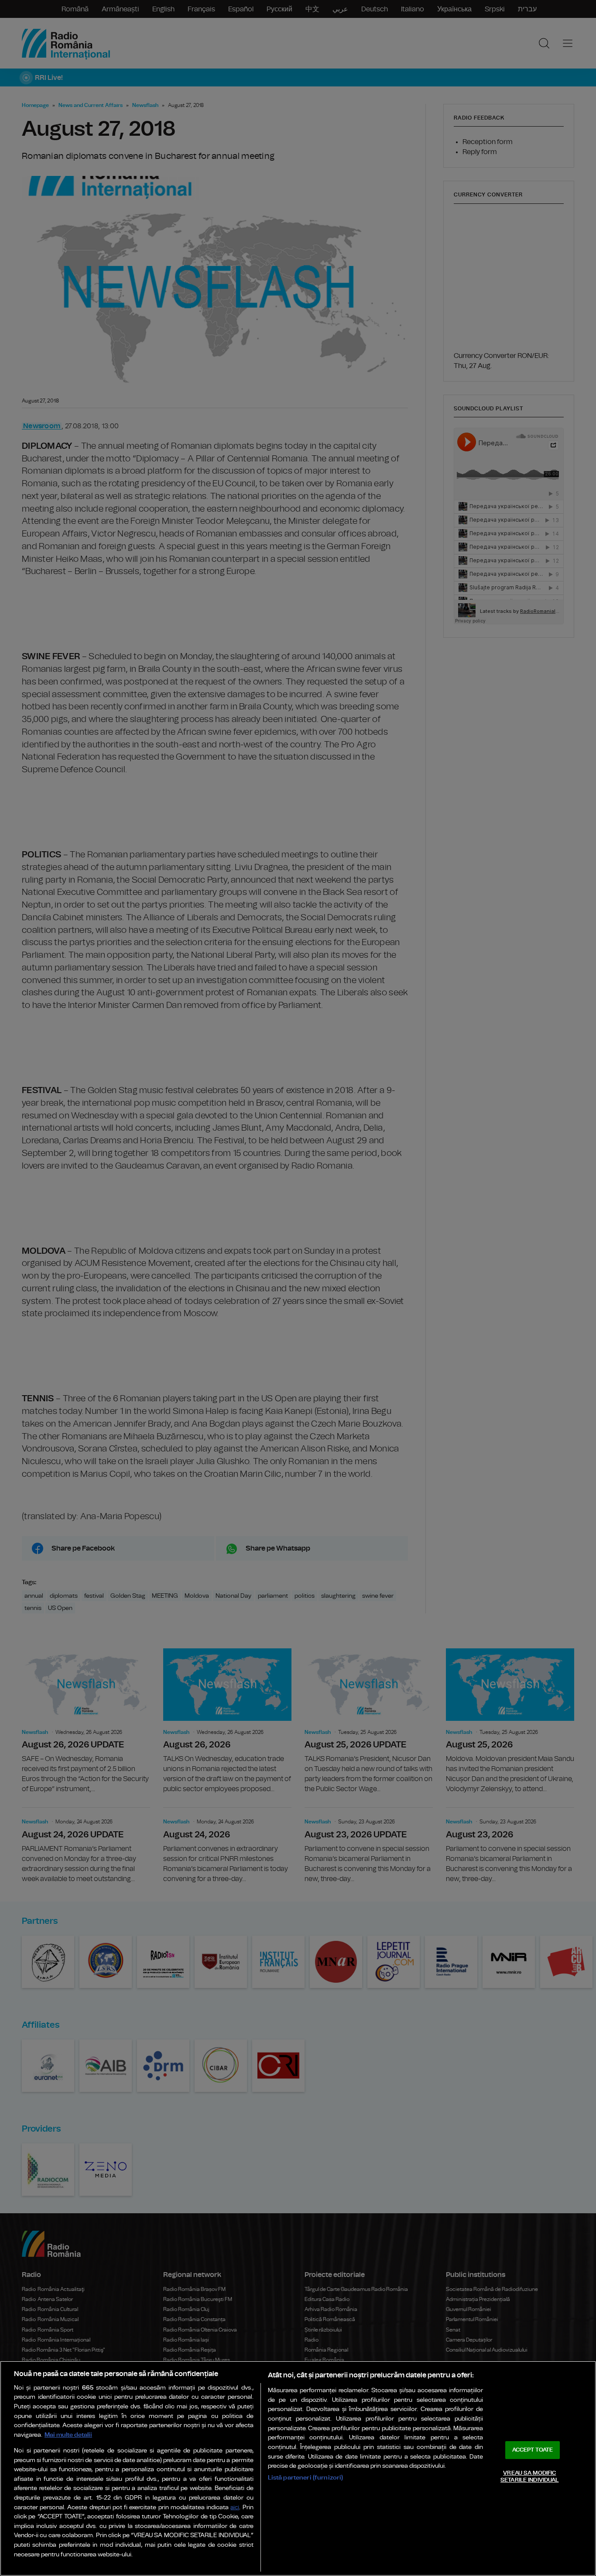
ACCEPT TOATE (533, 2450)
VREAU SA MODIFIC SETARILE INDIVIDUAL (529, 2477)
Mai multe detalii (68, 2435)
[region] (298, 2468)
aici (235, 2508)
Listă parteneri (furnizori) (306, 2478)
